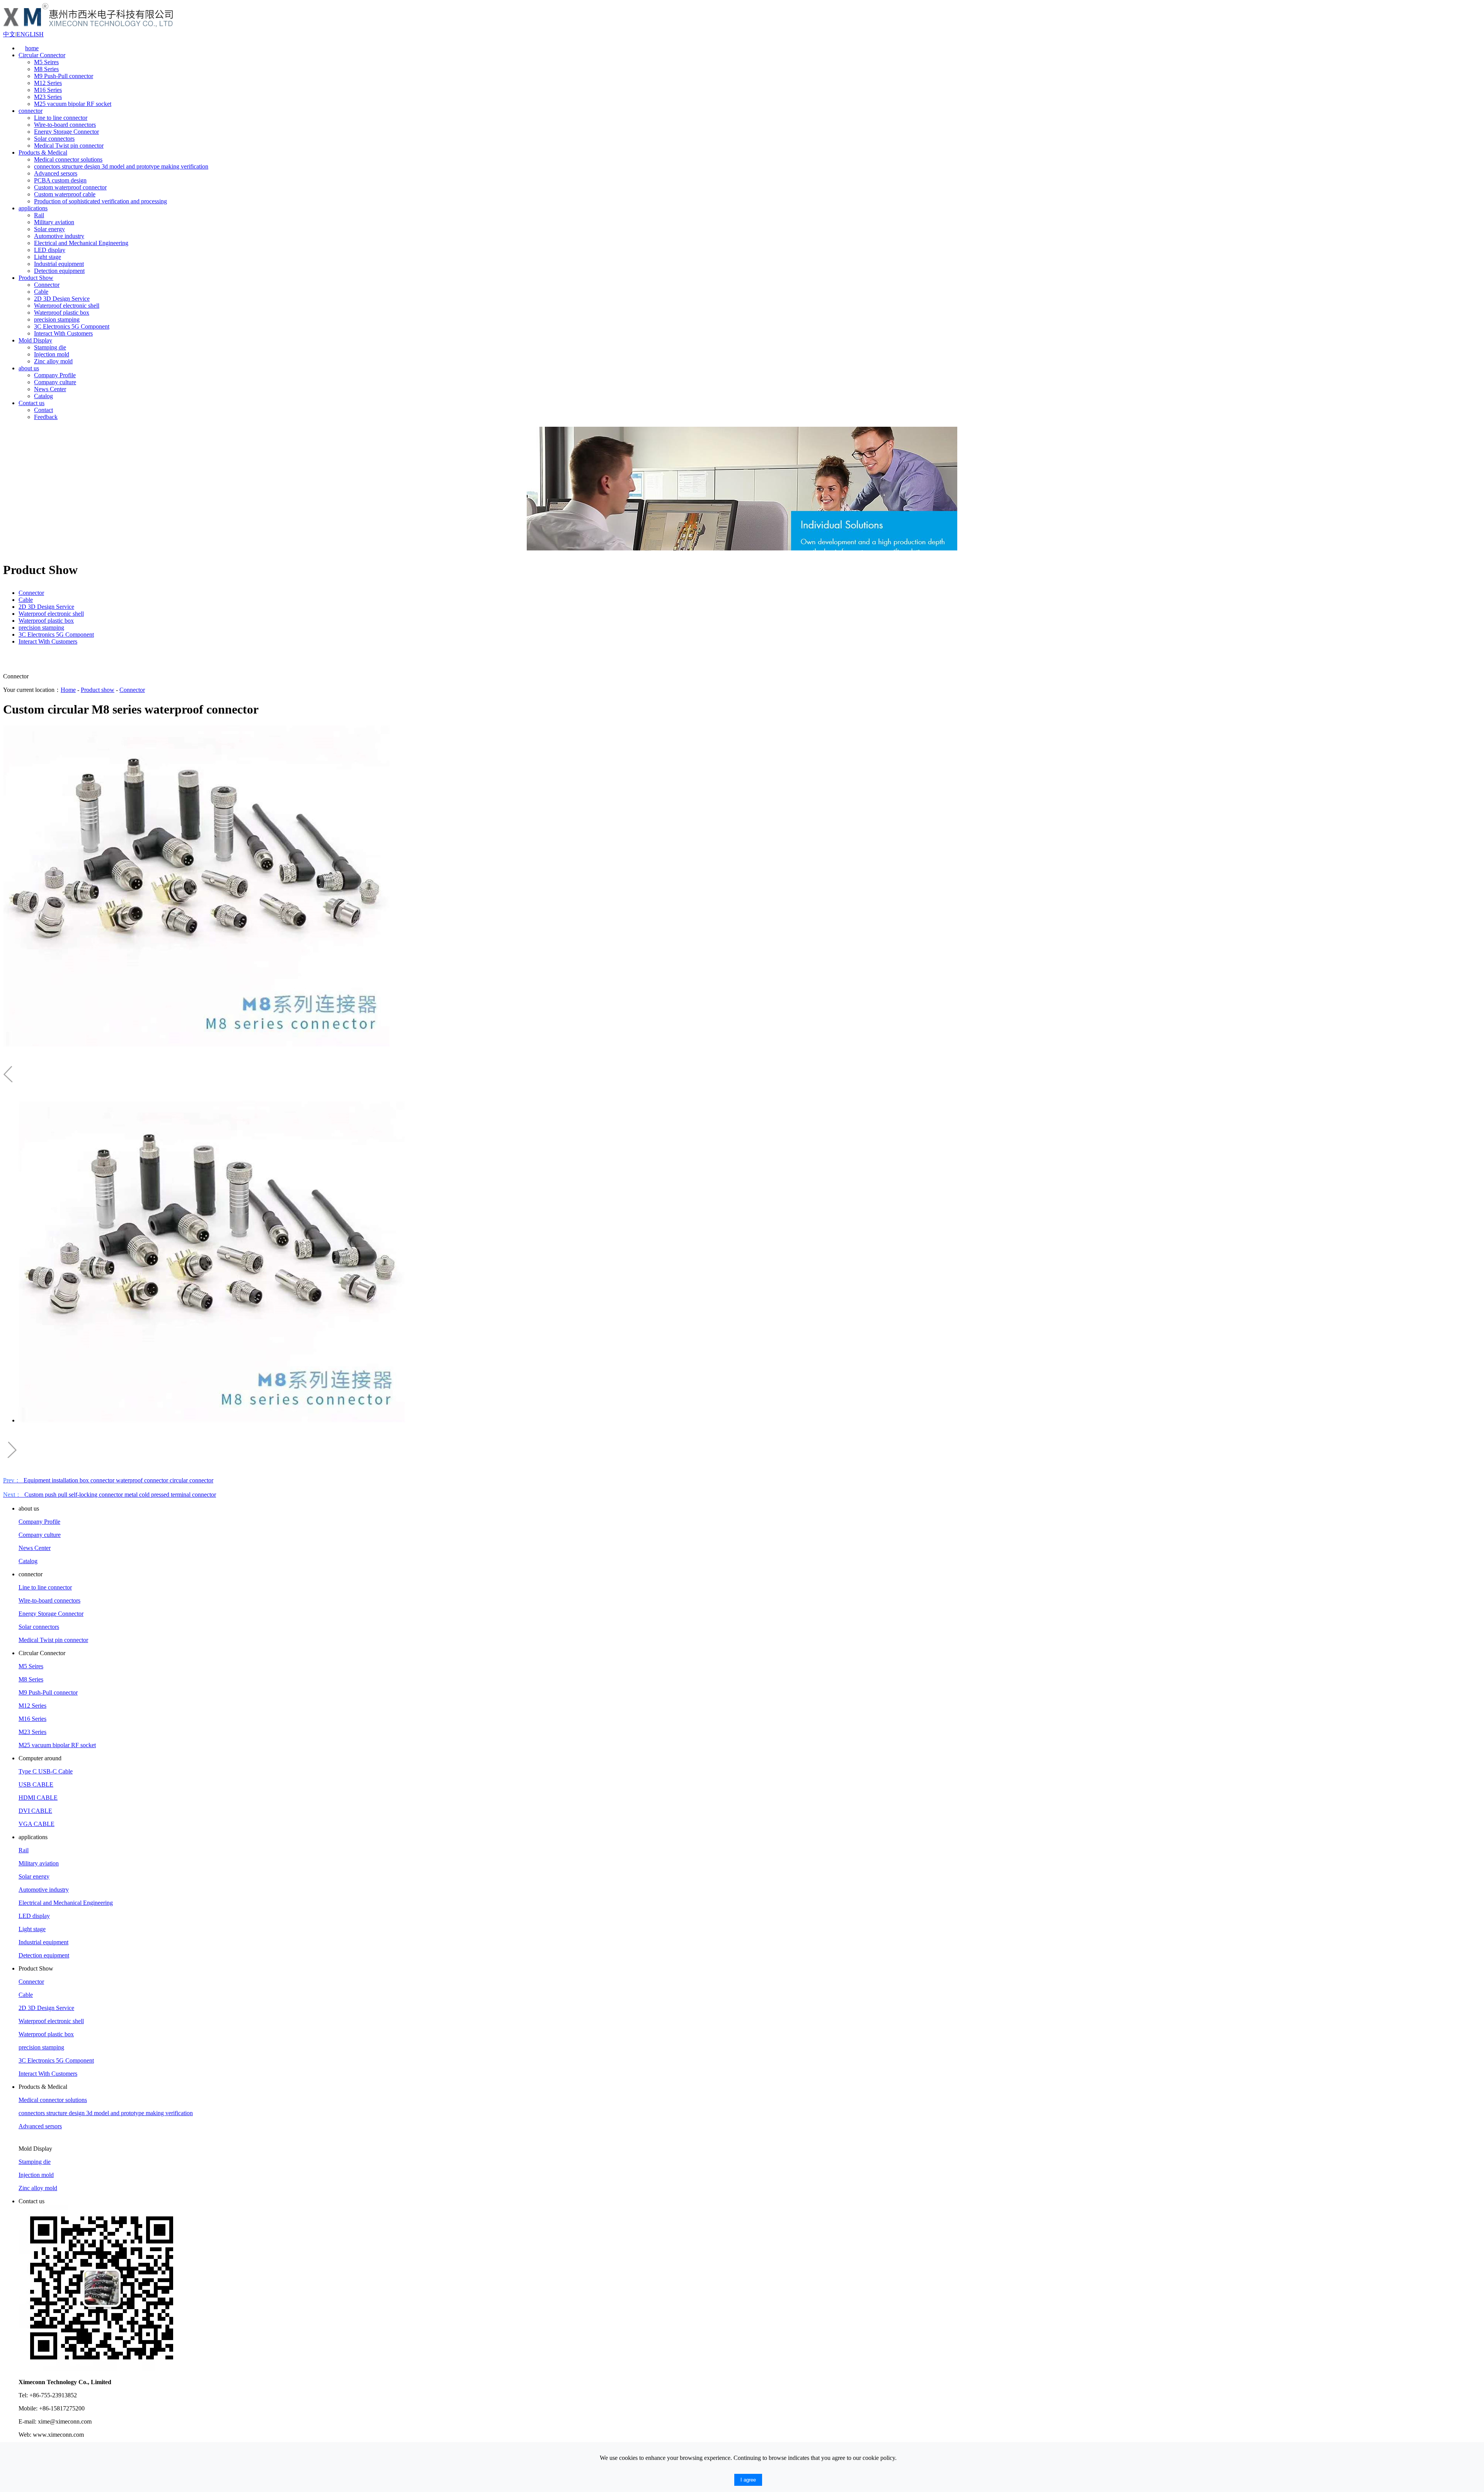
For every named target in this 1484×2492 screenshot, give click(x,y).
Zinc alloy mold (53, 361)
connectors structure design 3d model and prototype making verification (121, 166)
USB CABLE (36, 1784)
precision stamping (57, 319)
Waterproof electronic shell (67, 306)
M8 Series (46, 69)
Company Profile (55, 375)
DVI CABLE (35, 1811)
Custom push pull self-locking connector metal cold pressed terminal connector (110, 1495)
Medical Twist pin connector (69, 146)
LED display (50, 250)
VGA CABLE (37, 1824)
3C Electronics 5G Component (72, 326)
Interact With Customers (63, 333)
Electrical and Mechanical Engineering (81, 243)
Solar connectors (54, 139)
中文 (9, 34)
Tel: (23, 2395)
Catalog (43, 396)
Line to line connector (61, 118)
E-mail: (27, 2421)
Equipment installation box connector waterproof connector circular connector (108, 1480)
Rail (39, 215)
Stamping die (50, 347)
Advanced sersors (56, 173)
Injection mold (52, 354)
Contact (43, 410)
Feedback (46, 417)
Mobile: (28, 2408)
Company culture (55, 382)
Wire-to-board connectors (65, 125)
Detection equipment (59, 271)
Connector (47, 285)
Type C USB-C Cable (46, 1771)
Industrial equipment (59, 264)
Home (68, 690)
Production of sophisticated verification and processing (100, 201)
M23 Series (48, 97)
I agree (748, 2480)
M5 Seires (46, 62)
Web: (25, 2435)
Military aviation (54, 222)
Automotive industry (59, 236)
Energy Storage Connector (66, 132)
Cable (41, 292)
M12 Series (48, 83)
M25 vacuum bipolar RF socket (73, 104)
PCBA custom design (60, 180)
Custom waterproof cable (65, 194)
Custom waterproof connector (70, 187)
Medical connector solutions (68, 159)
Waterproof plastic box (62, 313)
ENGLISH (30, 34)
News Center (50, 389)
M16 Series (48, 90)
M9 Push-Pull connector (64, 76)
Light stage (48, 257)
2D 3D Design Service (62, 299)
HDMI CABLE (38, 1798)
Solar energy (49, 229)
